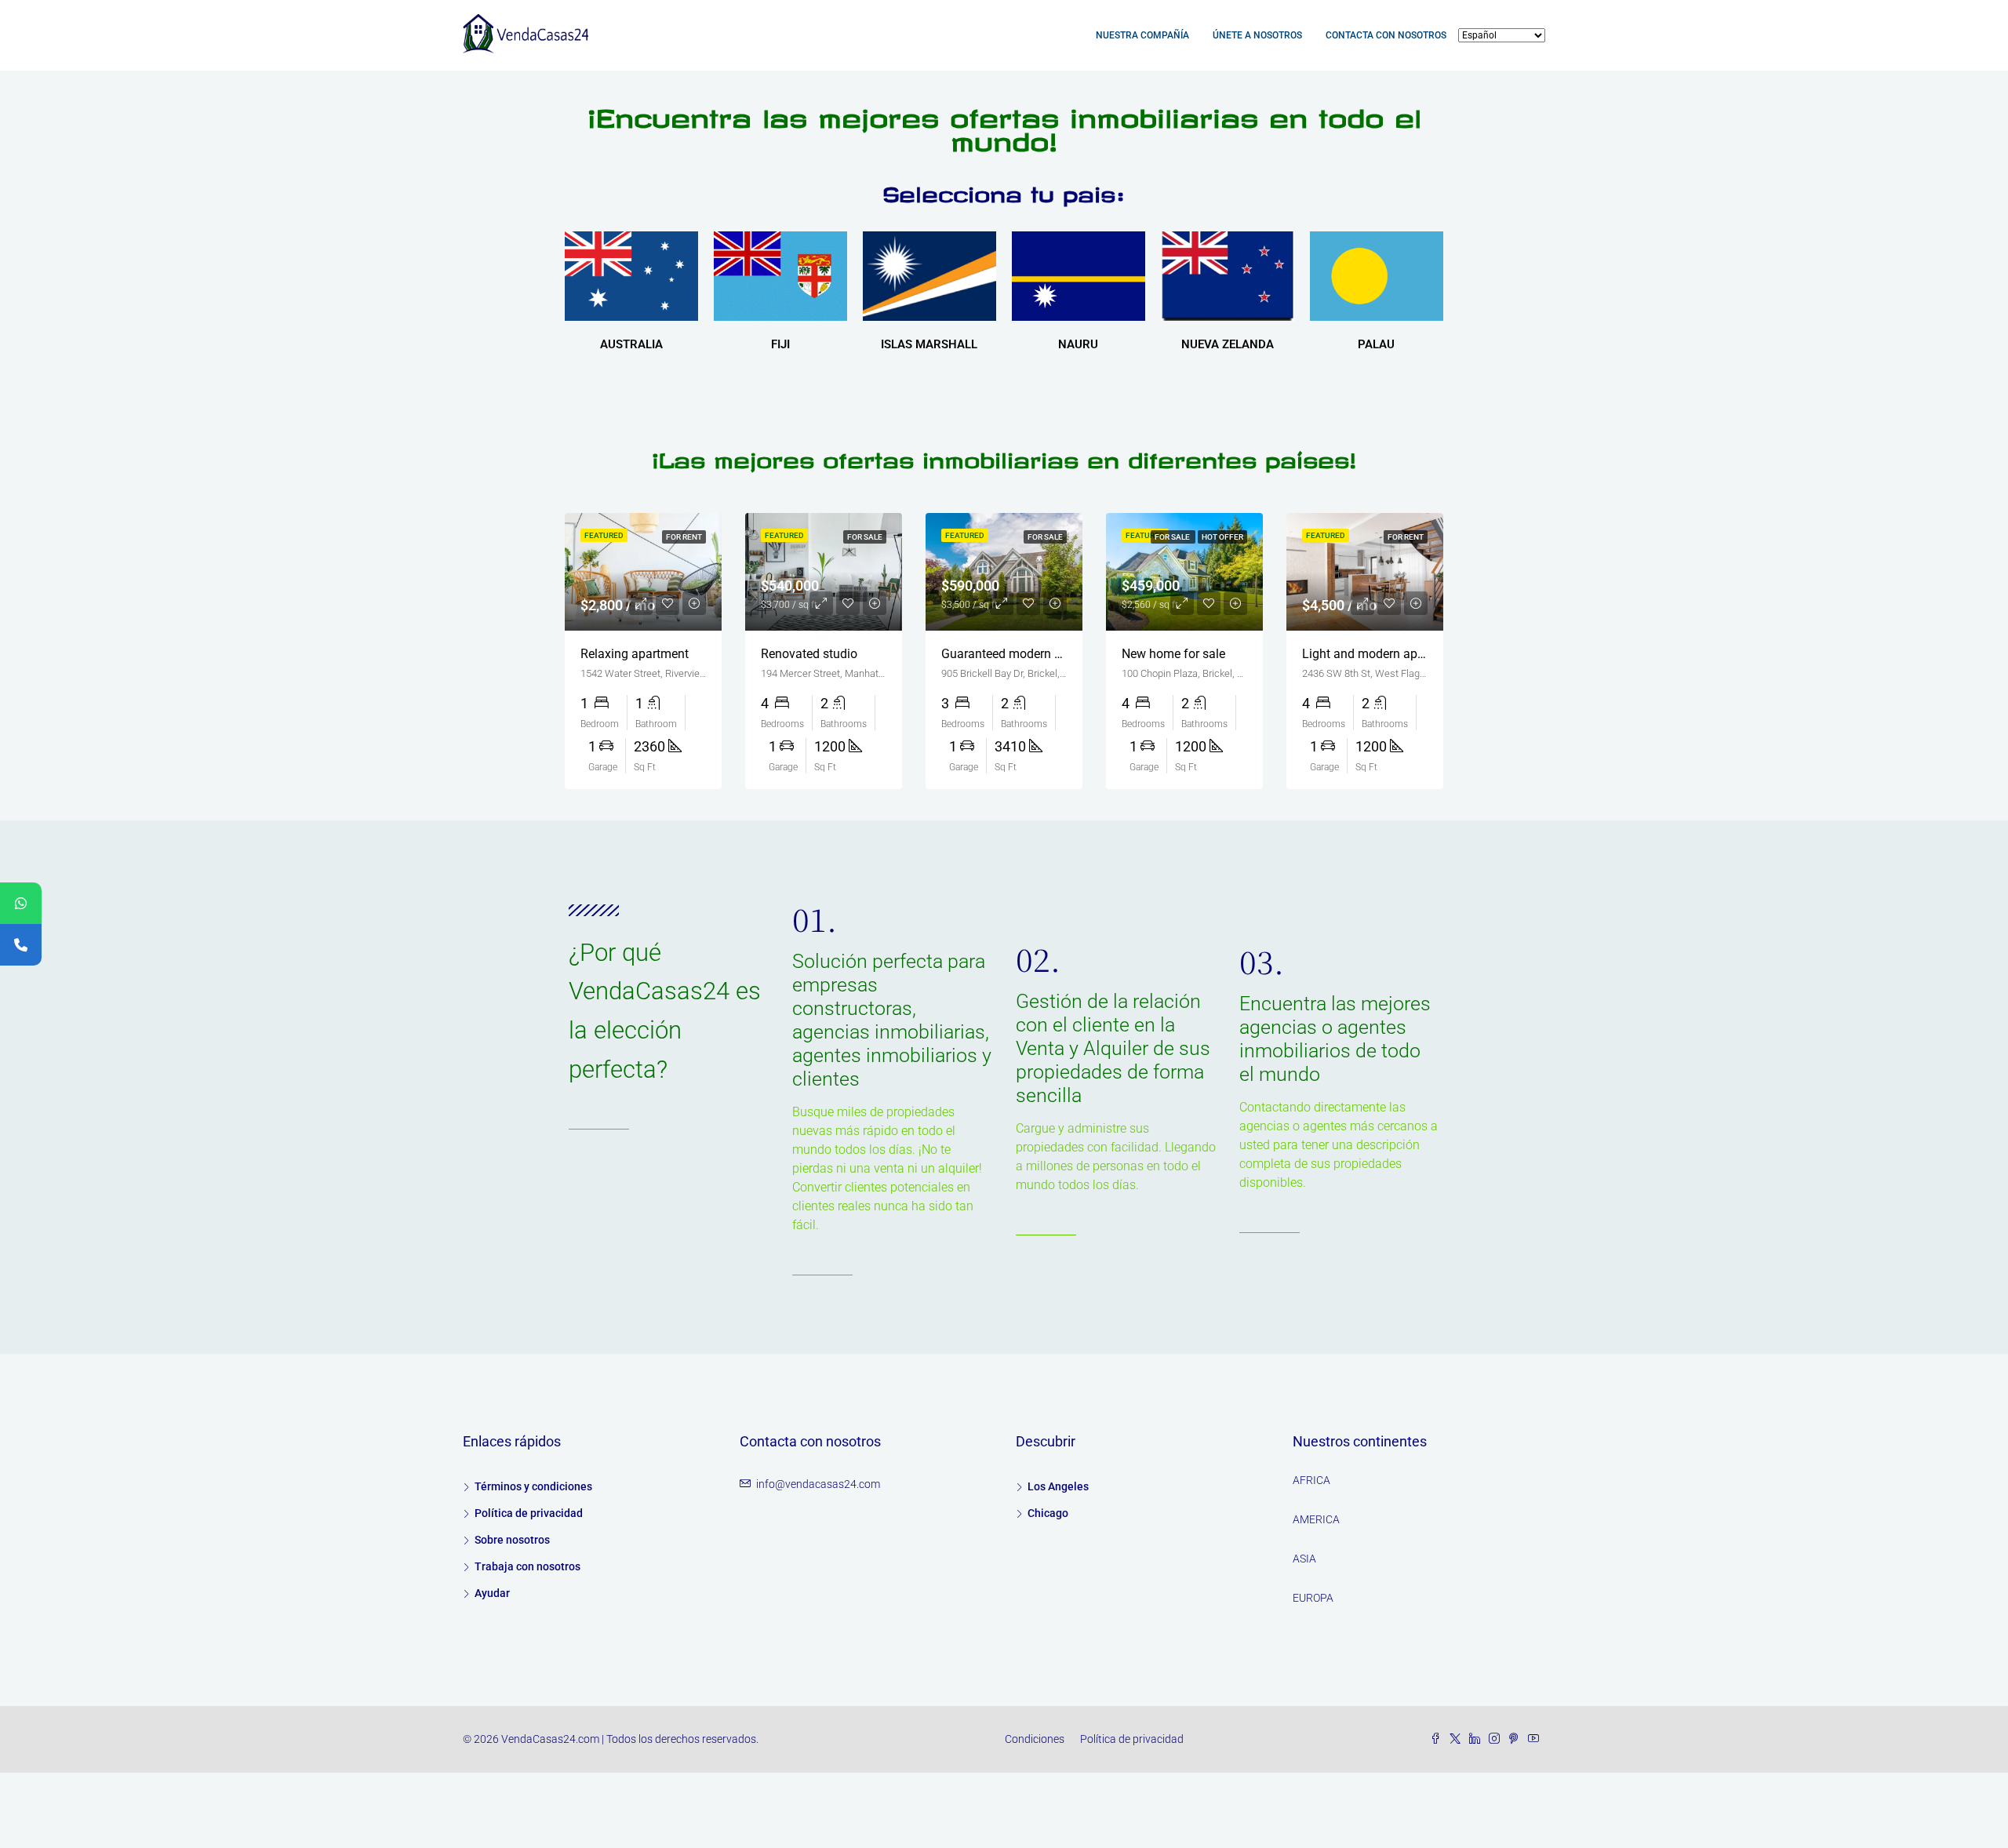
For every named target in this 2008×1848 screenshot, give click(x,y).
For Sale (865, 537)
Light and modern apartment (1381, 654)
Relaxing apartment (635, 654)
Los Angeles (1058, 1486)
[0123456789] (21, 903)
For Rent (684, 537)
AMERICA (1316, 1519)
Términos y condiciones (533, 1486)
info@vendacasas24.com (818, 1484)
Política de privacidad (529, 1513)
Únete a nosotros (1257, 35)
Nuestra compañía (1142, 35)
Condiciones (1035, 1739)
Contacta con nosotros (1386, 35)
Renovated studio (809, 654)
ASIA (1304, 1559)
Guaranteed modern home (1013, 654)
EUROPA (1313, 1598)
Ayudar (492, 1593)
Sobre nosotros (512, 1540)
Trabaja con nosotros (527, 1566)
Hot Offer (1222, 537)
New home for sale (1173, 654)
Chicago (1048, 1513)
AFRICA (1311, 1480)
